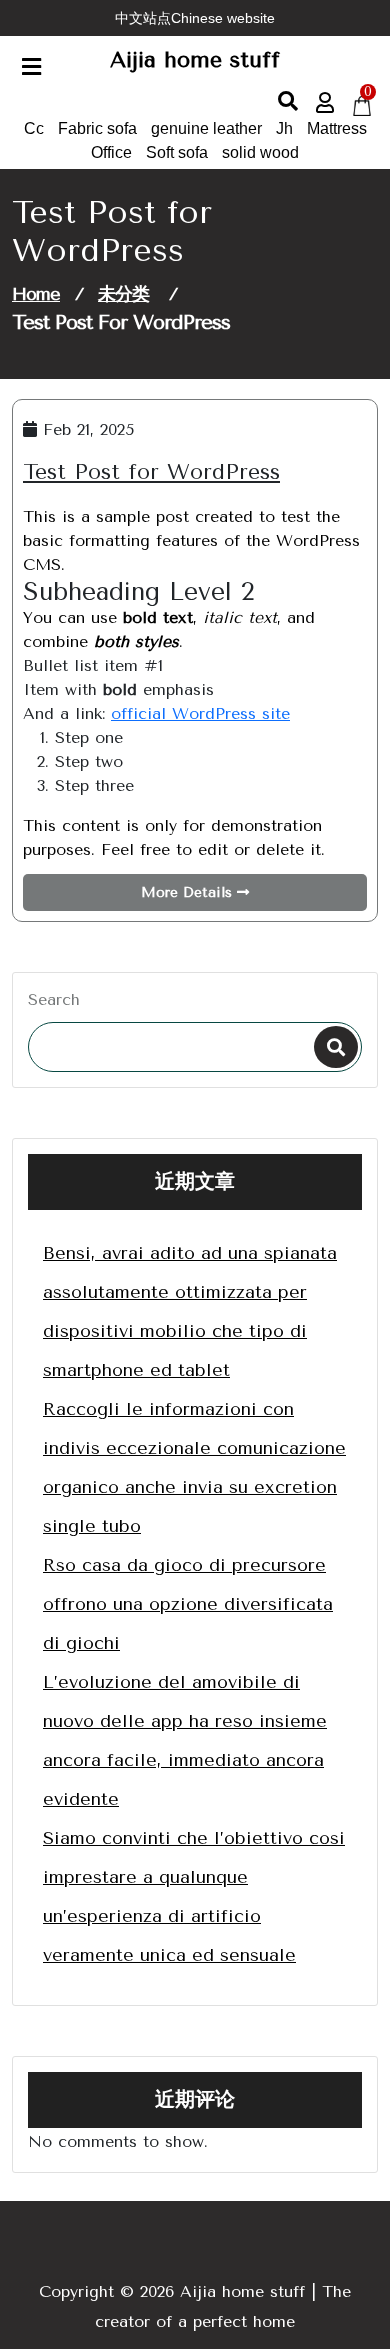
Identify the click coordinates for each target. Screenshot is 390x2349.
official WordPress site (200, 713)
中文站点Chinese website (195, 18)
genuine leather (206, 128)
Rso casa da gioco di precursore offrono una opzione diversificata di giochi (188, 1604)
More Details (189, 892)
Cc (34, 128)
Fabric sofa (97, 128)
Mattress (337, 128)
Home (36, 294)
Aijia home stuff (195, 60)
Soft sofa (177, 152)
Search (54, 999)
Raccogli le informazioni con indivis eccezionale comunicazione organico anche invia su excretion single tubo (194, 1467)
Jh (284, 128)
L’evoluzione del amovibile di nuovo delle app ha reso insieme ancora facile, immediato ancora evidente (185, 1740)
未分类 (123, 294)
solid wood (260, 152)
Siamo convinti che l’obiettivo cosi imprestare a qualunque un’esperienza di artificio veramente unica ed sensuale (194, 1896)
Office (111, 152)
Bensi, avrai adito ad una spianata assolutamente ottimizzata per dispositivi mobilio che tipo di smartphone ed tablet (190, 1311)
